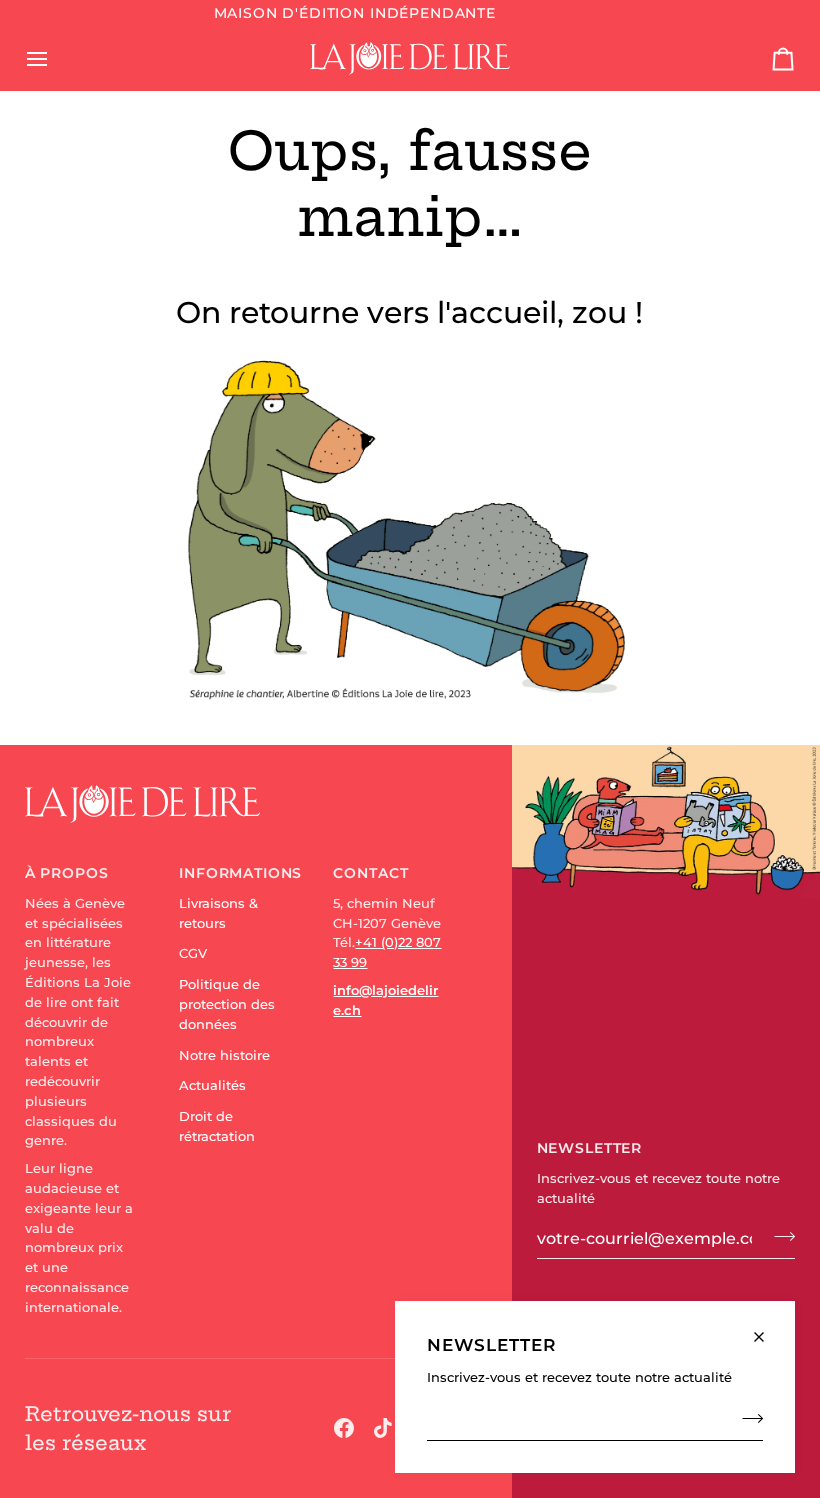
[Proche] (767, 1328)
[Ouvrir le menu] (55, 58)
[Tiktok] (383, 1428)
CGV (193, 953)
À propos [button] (67, 873)
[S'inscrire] (746, 1418)
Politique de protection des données (227, 1004)
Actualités (212, 1085)
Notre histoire (224, 1055)
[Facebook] (344, 1428)
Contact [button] (370, 873)
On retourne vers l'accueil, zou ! (409, 312)
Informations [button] (234, 873)
